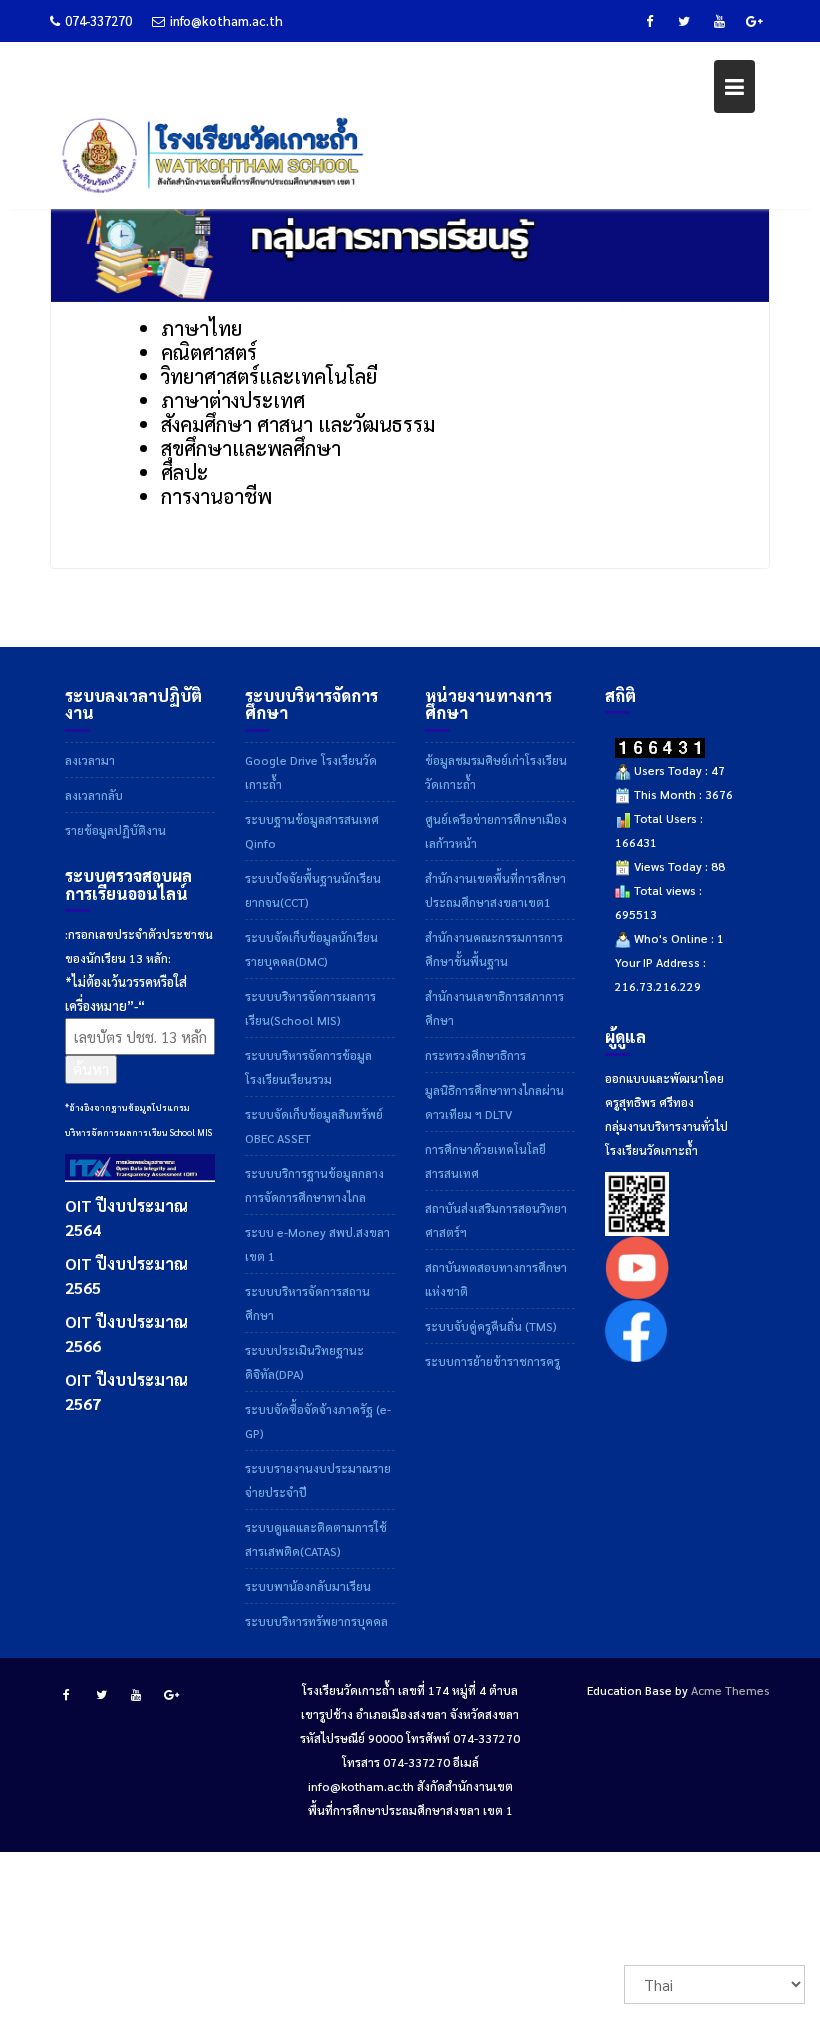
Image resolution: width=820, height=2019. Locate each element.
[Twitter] (684, 21)
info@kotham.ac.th (226, 20)
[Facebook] (649, 21)
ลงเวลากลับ (94, 795)
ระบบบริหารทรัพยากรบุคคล (316, 1621)
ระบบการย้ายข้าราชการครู (492, 1361)
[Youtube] (719, 21)
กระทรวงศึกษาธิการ (475, 1055)
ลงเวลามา (90, 760)
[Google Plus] (754, 21)
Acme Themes (730, 1690)
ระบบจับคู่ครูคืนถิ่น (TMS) (491, 1326)
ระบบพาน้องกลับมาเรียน (308, 1586)
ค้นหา (91, 1068)
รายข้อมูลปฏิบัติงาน (115, 830)
